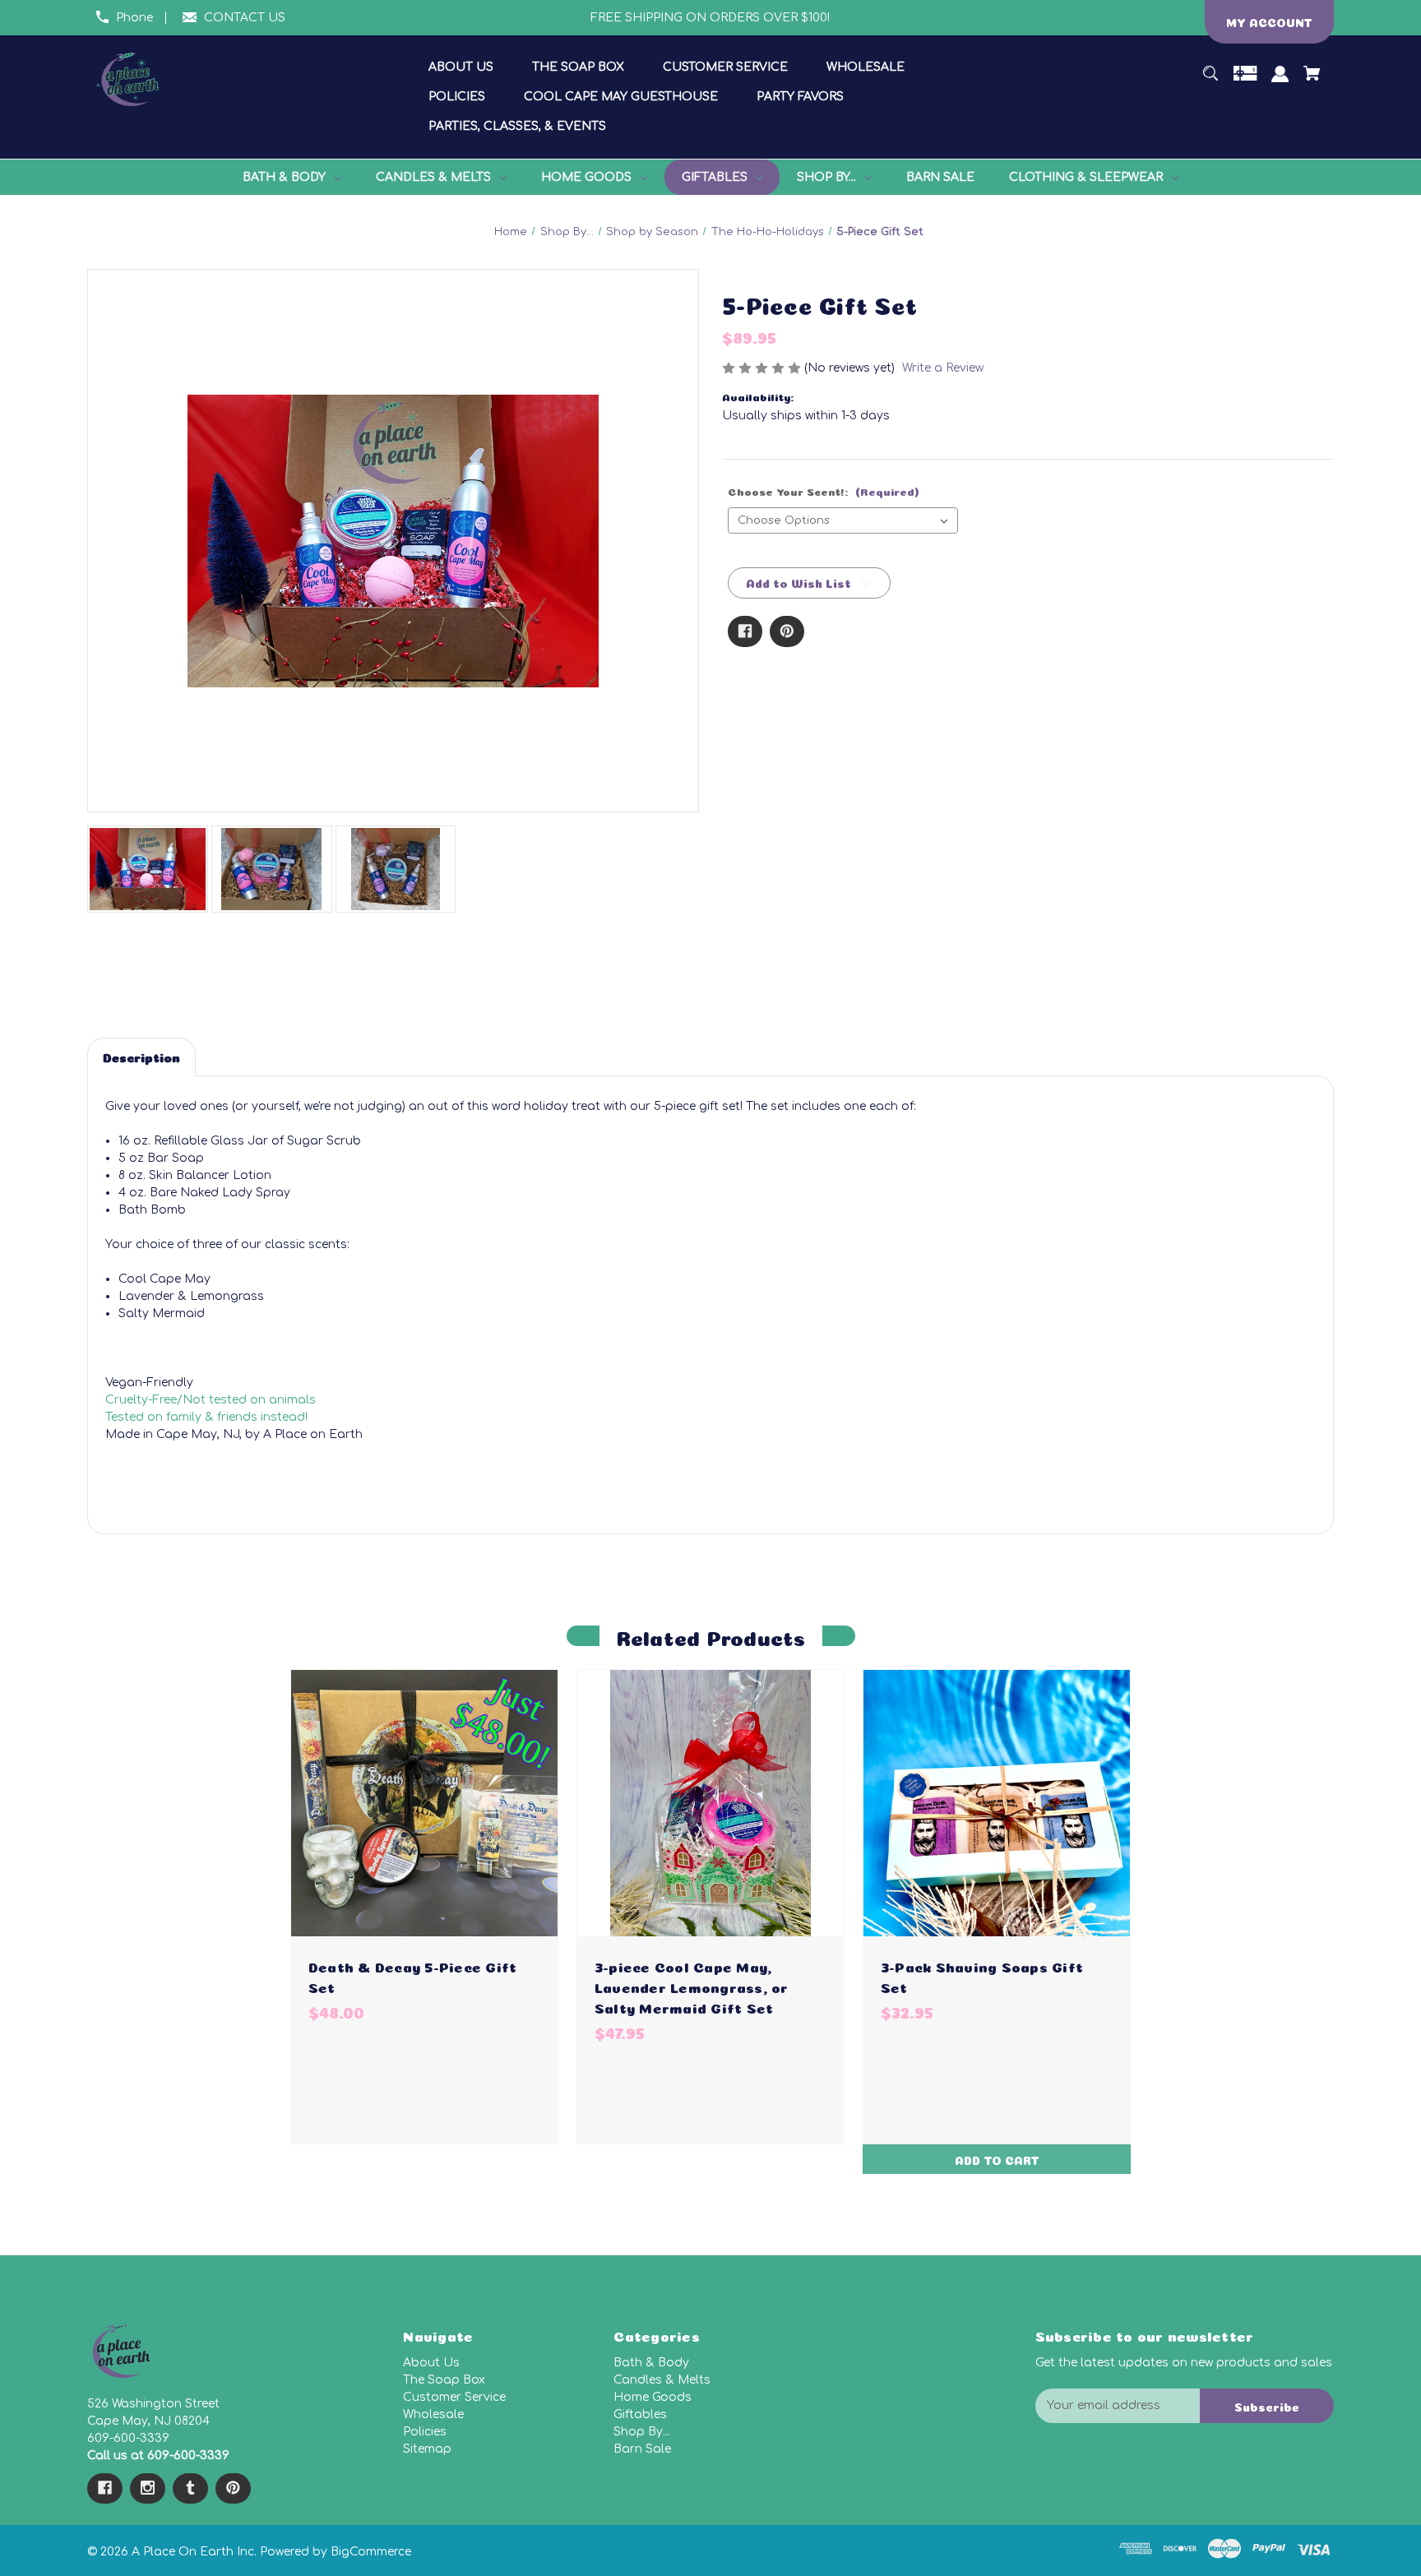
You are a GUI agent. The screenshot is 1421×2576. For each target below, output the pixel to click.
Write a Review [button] (943, 368)
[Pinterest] (787, 631)
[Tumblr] (190, 2488)
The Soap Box (444, 2380)
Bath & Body (651, 2363)
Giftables (640, 2414)
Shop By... (642, 2432)
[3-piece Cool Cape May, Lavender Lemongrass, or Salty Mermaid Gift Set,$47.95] (710, 1803)
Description (141, 1056)
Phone (134, 18)
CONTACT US (245, 18)
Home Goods (653, 2397)
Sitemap (427, 2449)
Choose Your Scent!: (823, 490)
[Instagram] (148, 2488)
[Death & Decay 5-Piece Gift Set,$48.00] (424, 1803)
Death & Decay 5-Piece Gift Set (413, 1976)
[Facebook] (745, 631)
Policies (425, 2432)
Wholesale (433, 2414)
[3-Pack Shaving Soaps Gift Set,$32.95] (997, 1803)
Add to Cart (997, 2159)
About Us (431, 2363)
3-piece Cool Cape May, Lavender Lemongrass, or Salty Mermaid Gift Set (692, 1986)
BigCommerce (371, 2552)
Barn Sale (642, 2449)
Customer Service (454, 2397)
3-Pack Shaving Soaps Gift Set (982, 1976)
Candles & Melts (662, 2380)
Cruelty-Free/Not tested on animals (211, 1400)
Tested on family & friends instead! (206, 1417)
